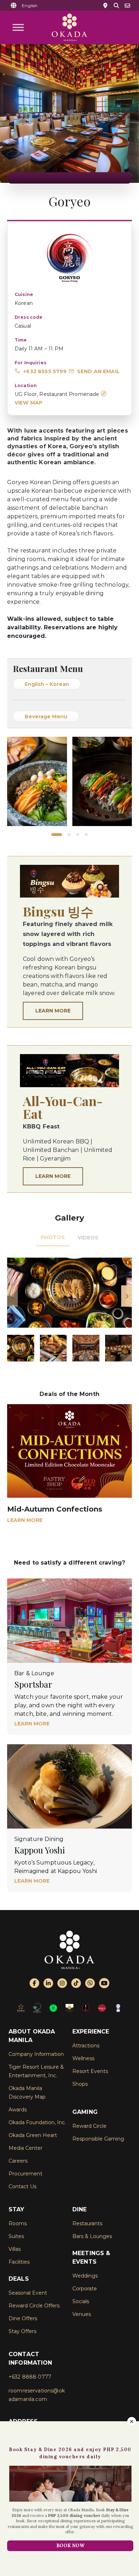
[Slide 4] (86, 835)
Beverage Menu (46, 716)
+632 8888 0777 (30, 2377)
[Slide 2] (65, 835)
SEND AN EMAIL (98, 371)
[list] (69, 781)
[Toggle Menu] (18, 27)
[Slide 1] (53, 835)
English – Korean (47, 684)
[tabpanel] (69, 1310)
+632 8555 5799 (45, 371)
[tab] (53, 1238)
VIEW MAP (29, 403)
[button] (30, 6)
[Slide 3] (78, 835)
